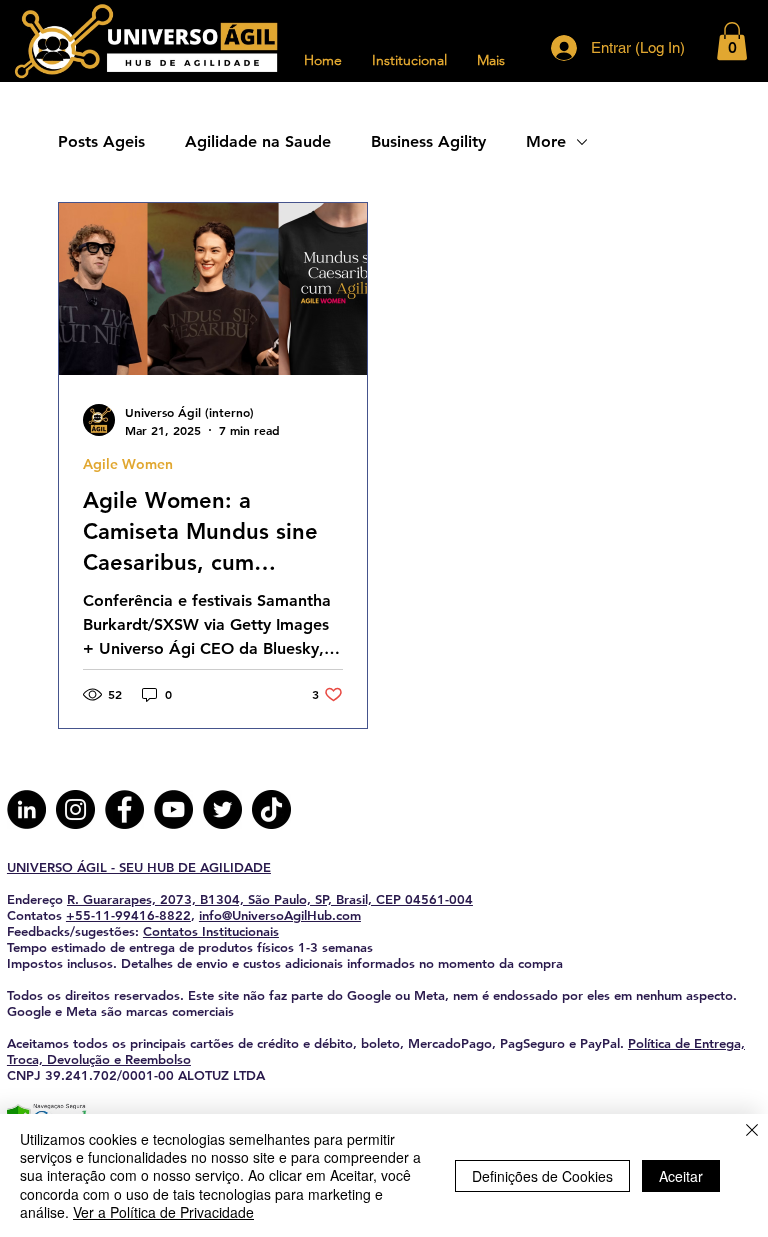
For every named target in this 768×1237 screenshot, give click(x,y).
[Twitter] (222, 809)
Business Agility (428, 141)
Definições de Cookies (542, 1176)
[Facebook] (124, 809)
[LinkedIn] (26, 809)
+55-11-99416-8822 (128, 915)
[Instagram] (75, 809)
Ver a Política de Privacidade (163, 1212)
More (546, 141)
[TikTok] (271, 809)
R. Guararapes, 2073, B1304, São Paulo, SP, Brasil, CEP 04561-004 (270, 899)
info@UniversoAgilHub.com (280, 915)
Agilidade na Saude (258, 141)
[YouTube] (173, 809)
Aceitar (681, 1176)
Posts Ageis (101, 141)
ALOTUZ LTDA (221, 1075)
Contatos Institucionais (211, 931)
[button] (732, 41)
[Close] (752, 1131)
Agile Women (128, 464)
